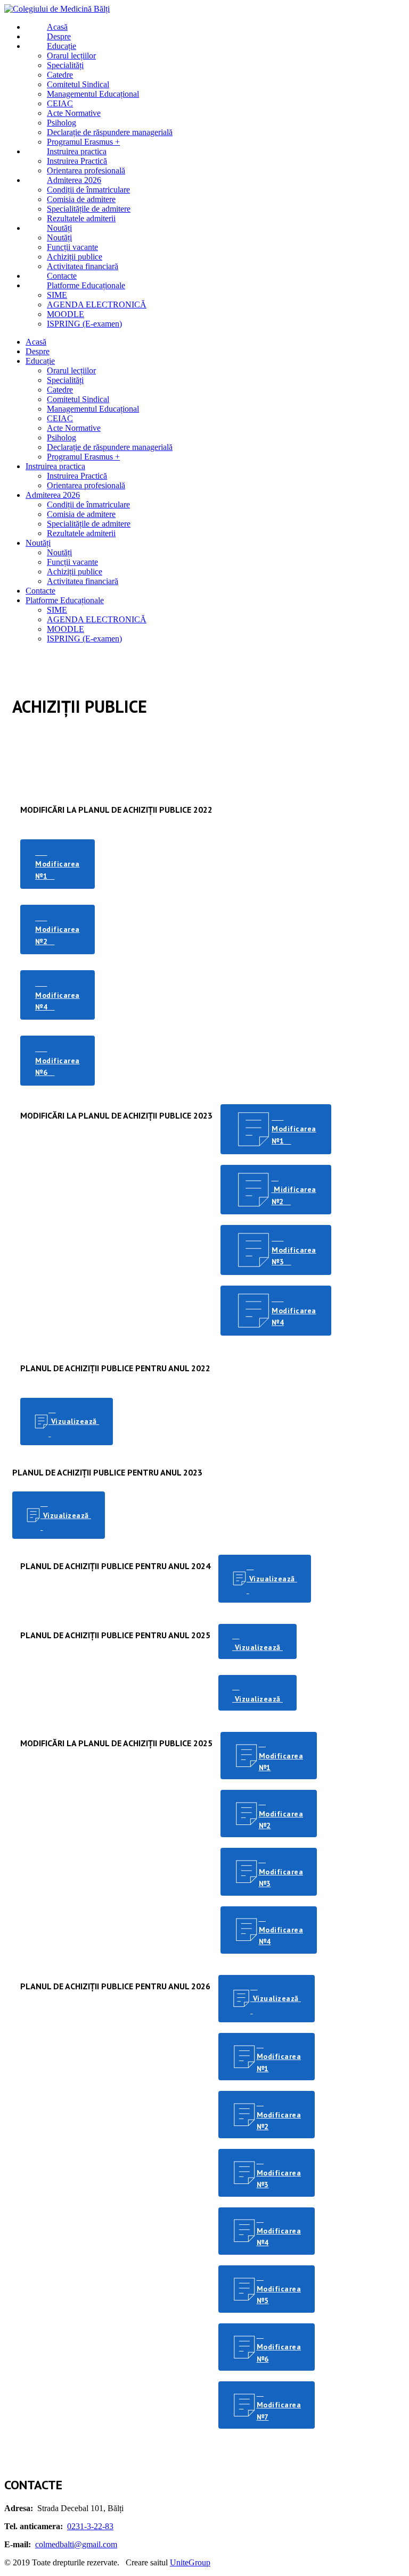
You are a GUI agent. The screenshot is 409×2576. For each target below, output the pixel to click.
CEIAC (60, 418)
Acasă (36, 342)
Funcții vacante (72, 562)
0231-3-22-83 (90, 2526)
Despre (38, 351)
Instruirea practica (55, 466)
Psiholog (62, 437)
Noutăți (38, 543)
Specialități (65, 380)
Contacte (40, 591)
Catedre (60, 390)
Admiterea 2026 (53, 495)
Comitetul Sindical (78, 399)
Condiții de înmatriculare (88, 505)
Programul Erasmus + (83, 457)
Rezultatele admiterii (81, 533)
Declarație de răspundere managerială (110, 447)
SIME (57, 610)
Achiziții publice (75, 572)
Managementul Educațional (93, 409)
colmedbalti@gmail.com (76, 2544)
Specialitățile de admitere (89, 524)
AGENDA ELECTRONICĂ (97, 619)
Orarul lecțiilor (71, 370)
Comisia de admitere (81, 514)
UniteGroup (190, 2562)
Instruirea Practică (77, 476)
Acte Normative (74, 428)
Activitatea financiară (83, 581)
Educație (40, 361)
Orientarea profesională (86, 485)
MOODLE (66, 629)
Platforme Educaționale (65, 600)
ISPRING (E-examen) (84, 639)
